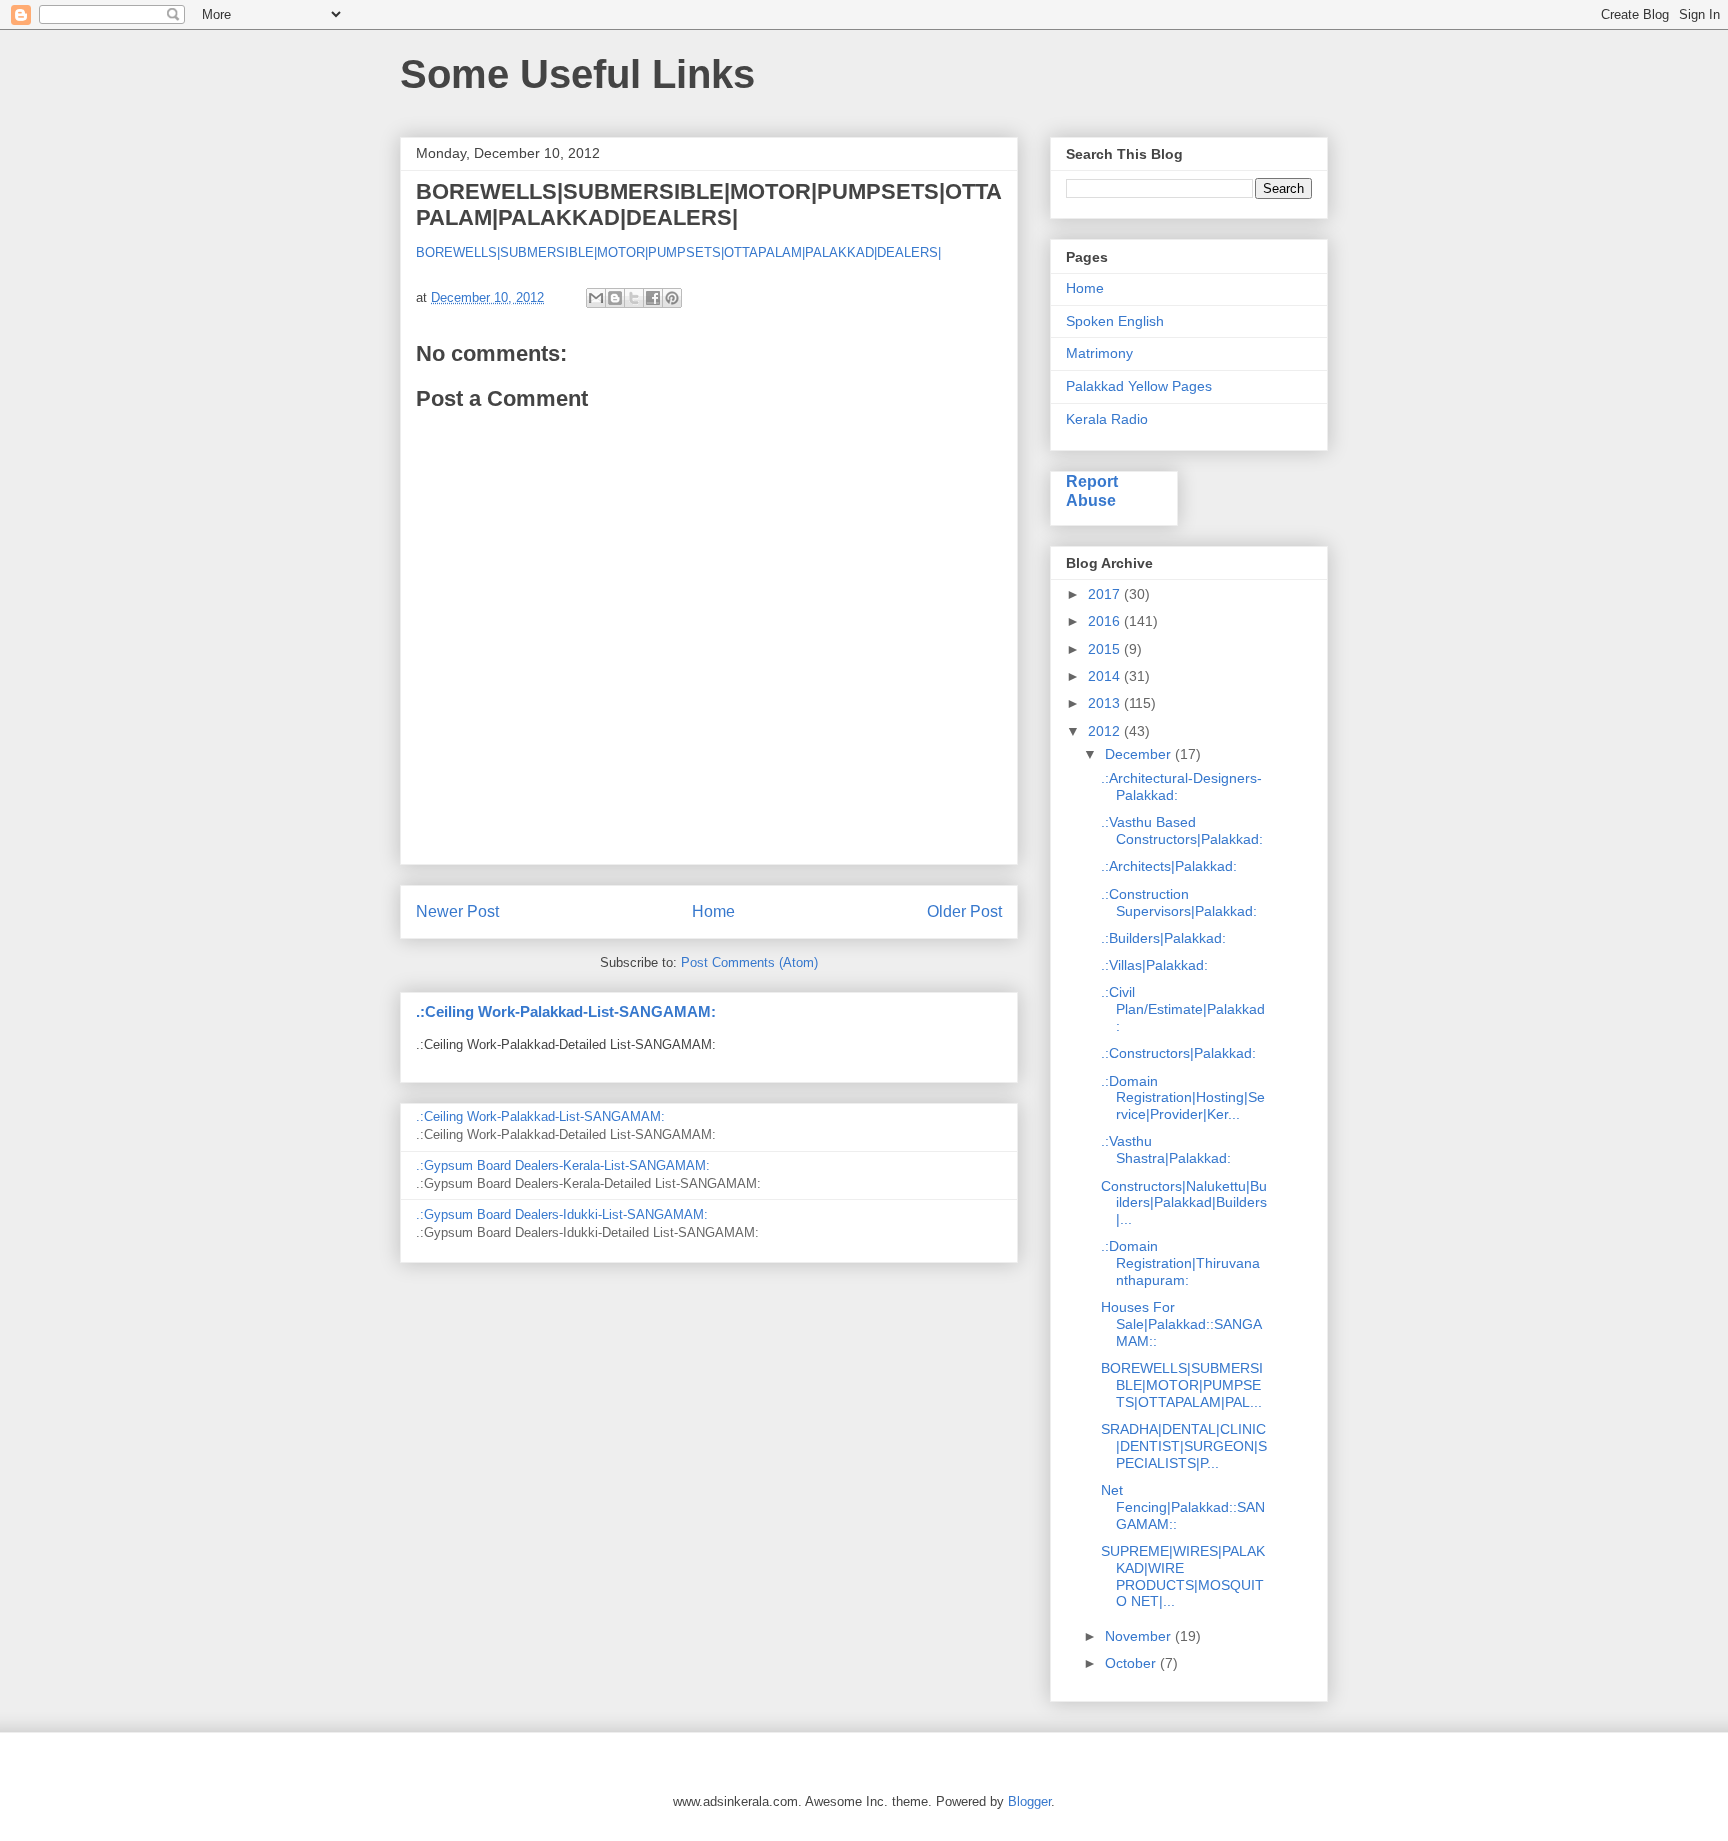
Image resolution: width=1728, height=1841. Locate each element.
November (1140, 1636)
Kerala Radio (1107, 419)
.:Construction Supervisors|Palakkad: (1179, 902)
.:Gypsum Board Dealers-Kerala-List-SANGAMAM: (563, 1165)
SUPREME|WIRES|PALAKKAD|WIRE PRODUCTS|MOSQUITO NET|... (1183, 1576)
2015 (1106, 649)
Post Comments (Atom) (749, 962)
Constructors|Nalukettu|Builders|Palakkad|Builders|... (1184, 1203)
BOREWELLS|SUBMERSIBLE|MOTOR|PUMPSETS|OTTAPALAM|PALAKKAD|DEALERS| (678, 252)
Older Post (964, 911)
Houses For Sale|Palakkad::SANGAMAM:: (1181, 1324)
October (1132, 1663)
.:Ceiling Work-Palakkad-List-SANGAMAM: (566, 1011)
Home (713, 911)
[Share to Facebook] (653, 298)
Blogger (1029, 1801)
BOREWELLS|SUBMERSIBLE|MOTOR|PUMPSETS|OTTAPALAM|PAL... (1182, 1385)
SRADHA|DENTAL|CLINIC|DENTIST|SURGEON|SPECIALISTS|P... (1184, 1446)
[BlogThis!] (615, 298)
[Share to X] (634, 298)
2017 (1106, 594)
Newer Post (457, 911)
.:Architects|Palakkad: (1169, 866)
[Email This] (596, 298)
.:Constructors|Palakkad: (1178, 1053)
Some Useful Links (577, 74)
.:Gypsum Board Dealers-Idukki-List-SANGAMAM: (562, 1214)
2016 (1106, 621)
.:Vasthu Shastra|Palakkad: (1166, 1149)
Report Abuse (1092, 490)
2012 (1106, 731)
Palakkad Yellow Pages (1139, 386)
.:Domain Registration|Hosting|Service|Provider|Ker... (1183, 1098)
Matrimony (1099, 353)
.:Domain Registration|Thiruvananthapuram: (1180, 1263)
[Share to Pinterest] (672, 298)
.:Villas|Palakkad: (1154, 965)
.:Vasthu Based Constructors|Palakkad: (1182, 830)
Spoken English (1115, 321)
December (1140, 754)
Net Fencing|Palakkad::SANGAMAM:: (1183, 1507)
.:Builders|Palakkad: (1163, 938)
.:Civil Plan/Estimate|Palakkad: (1183, 1009)
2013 (1106, 703)
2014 (1106, 676)
